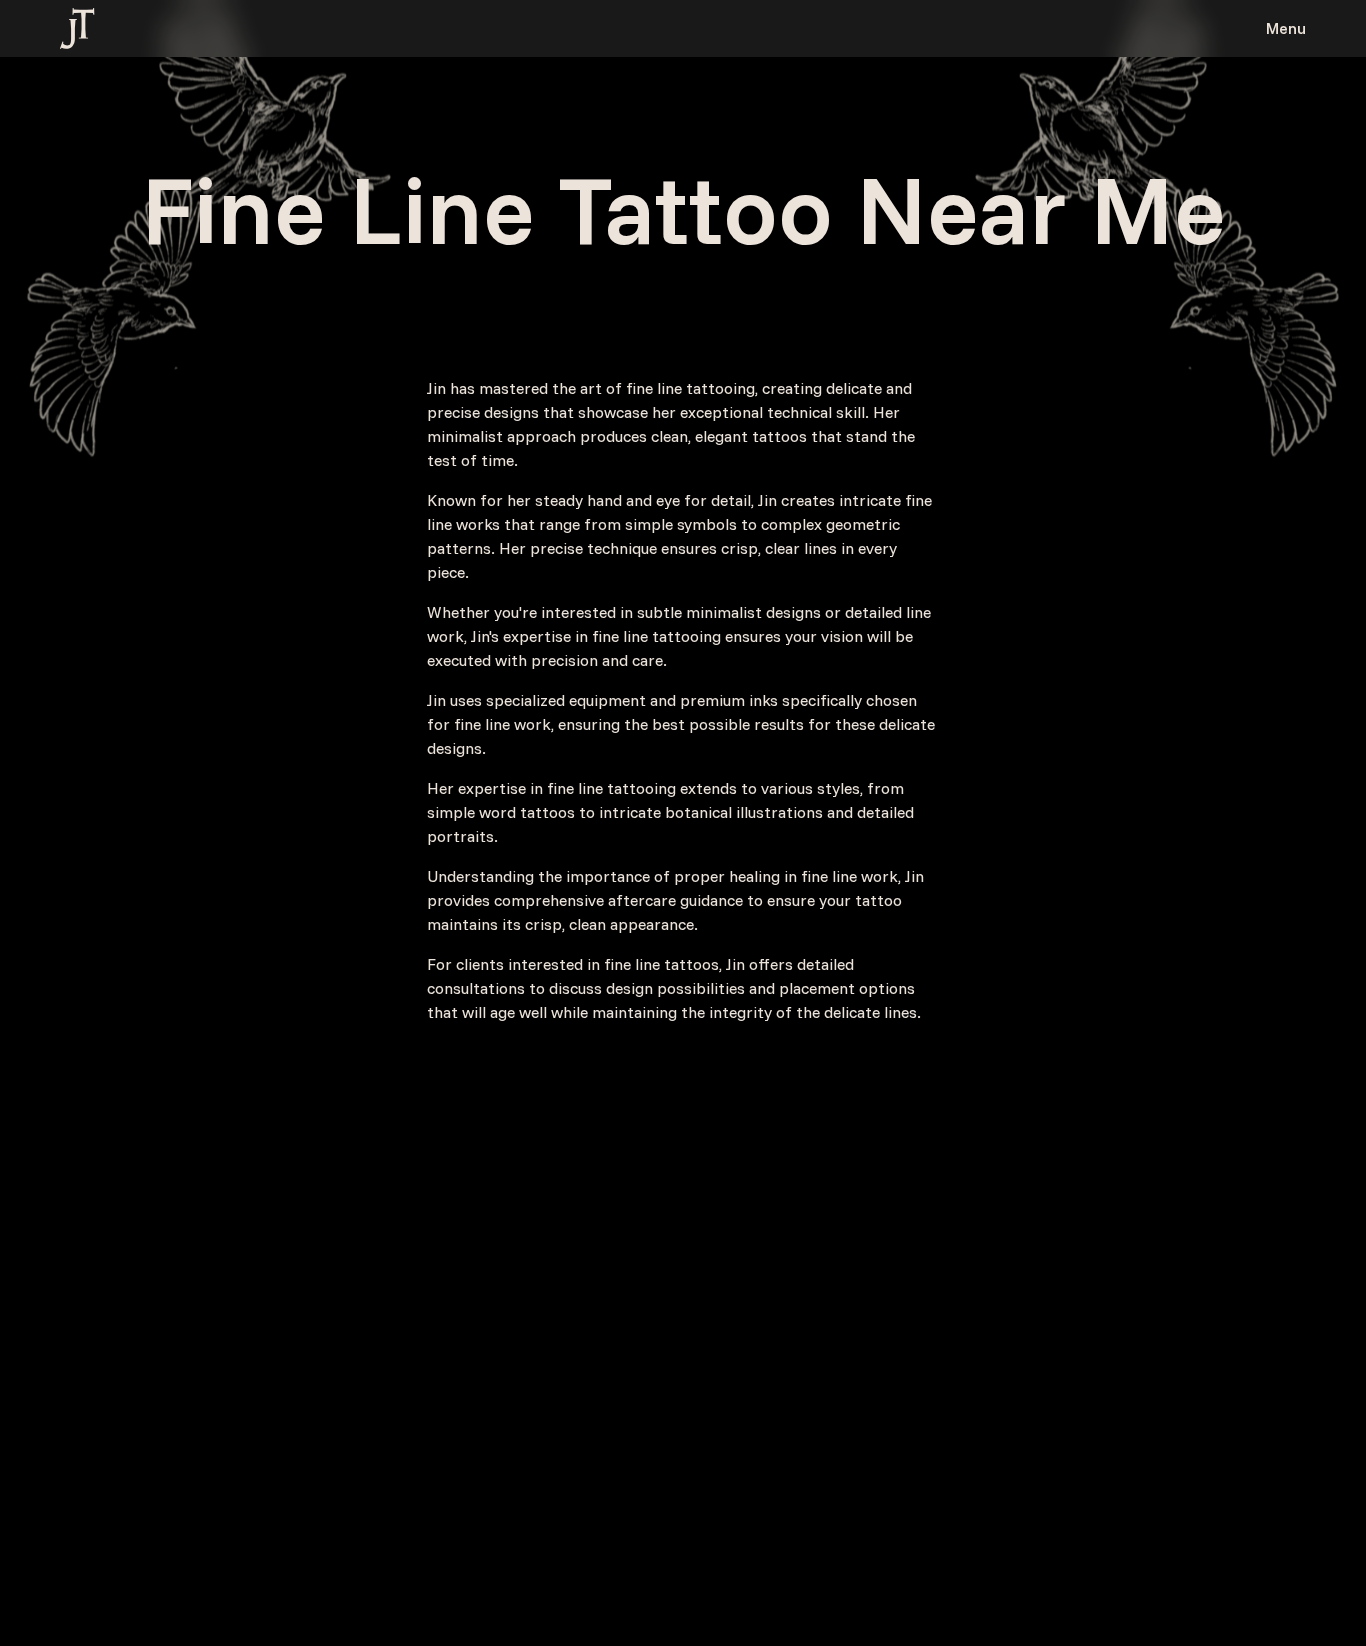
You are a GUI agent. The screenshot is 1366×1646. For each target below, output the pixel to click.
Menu (1286, 28)
